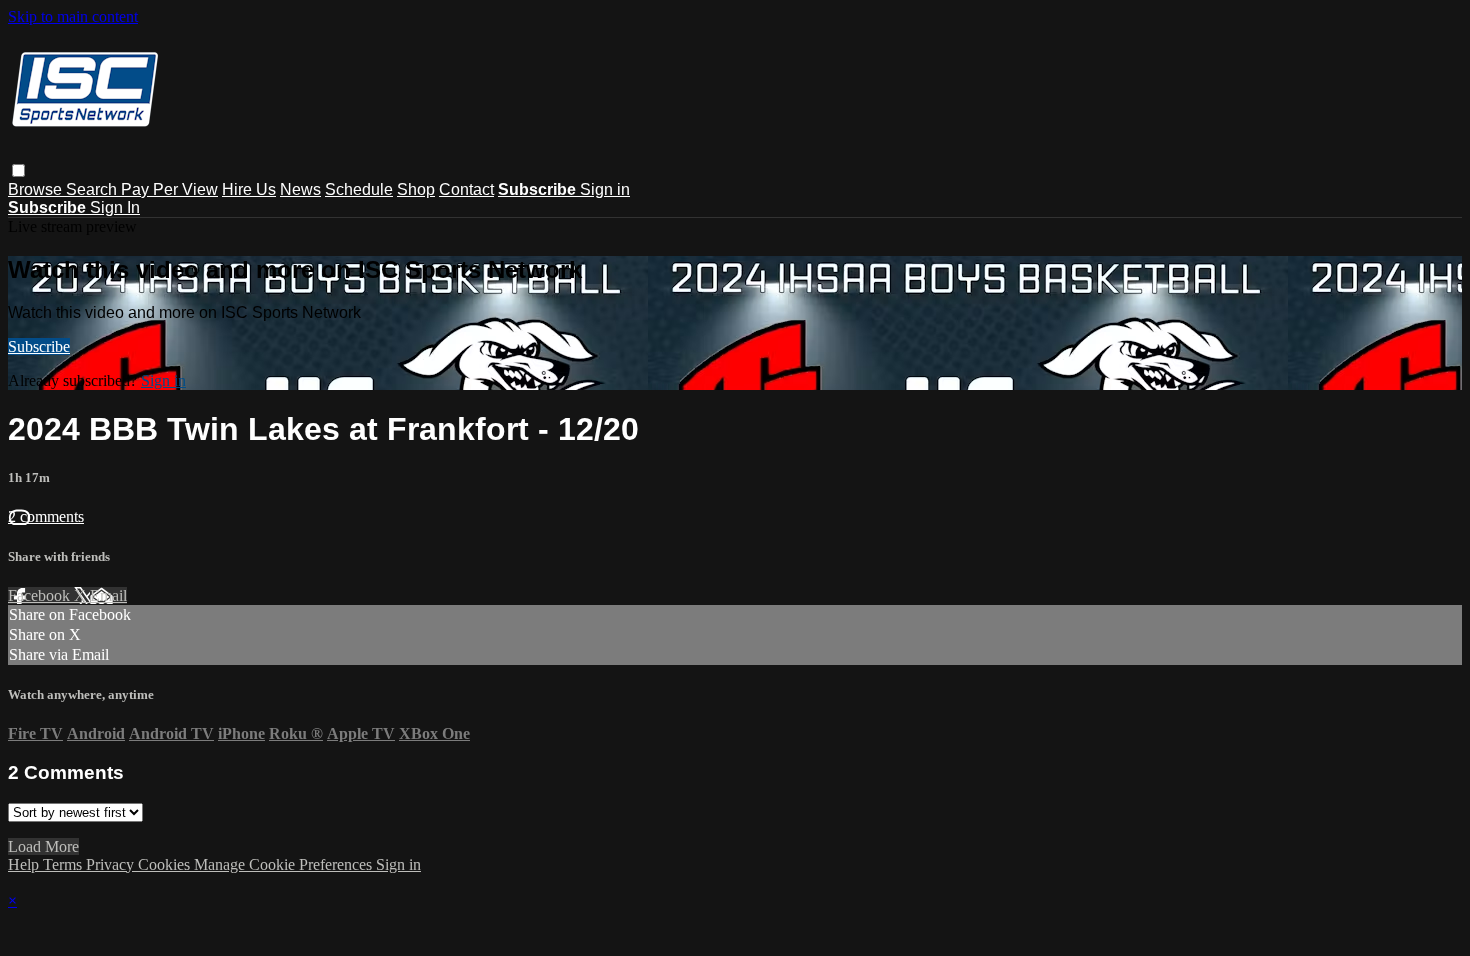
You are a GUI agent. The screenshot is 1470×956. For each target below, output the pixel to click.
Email (108, 595)
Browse (37, 189)
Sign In (115, 207)
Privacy (112, 864)
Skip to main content (73, 16)
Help (25, 864)
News (300, 189)
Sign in (605, 189)
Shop (416, 189)
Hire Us (249, 189)
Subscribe (39, 346)
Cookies (166, 864)
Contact (466, 189)
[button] (18, 170)
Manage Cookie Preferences (285, 864)
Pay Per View (169, 189)
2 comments (46, 516)
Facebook (41, 595)
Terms (64, 864)
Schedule (359, 189)
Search (93, 189)
